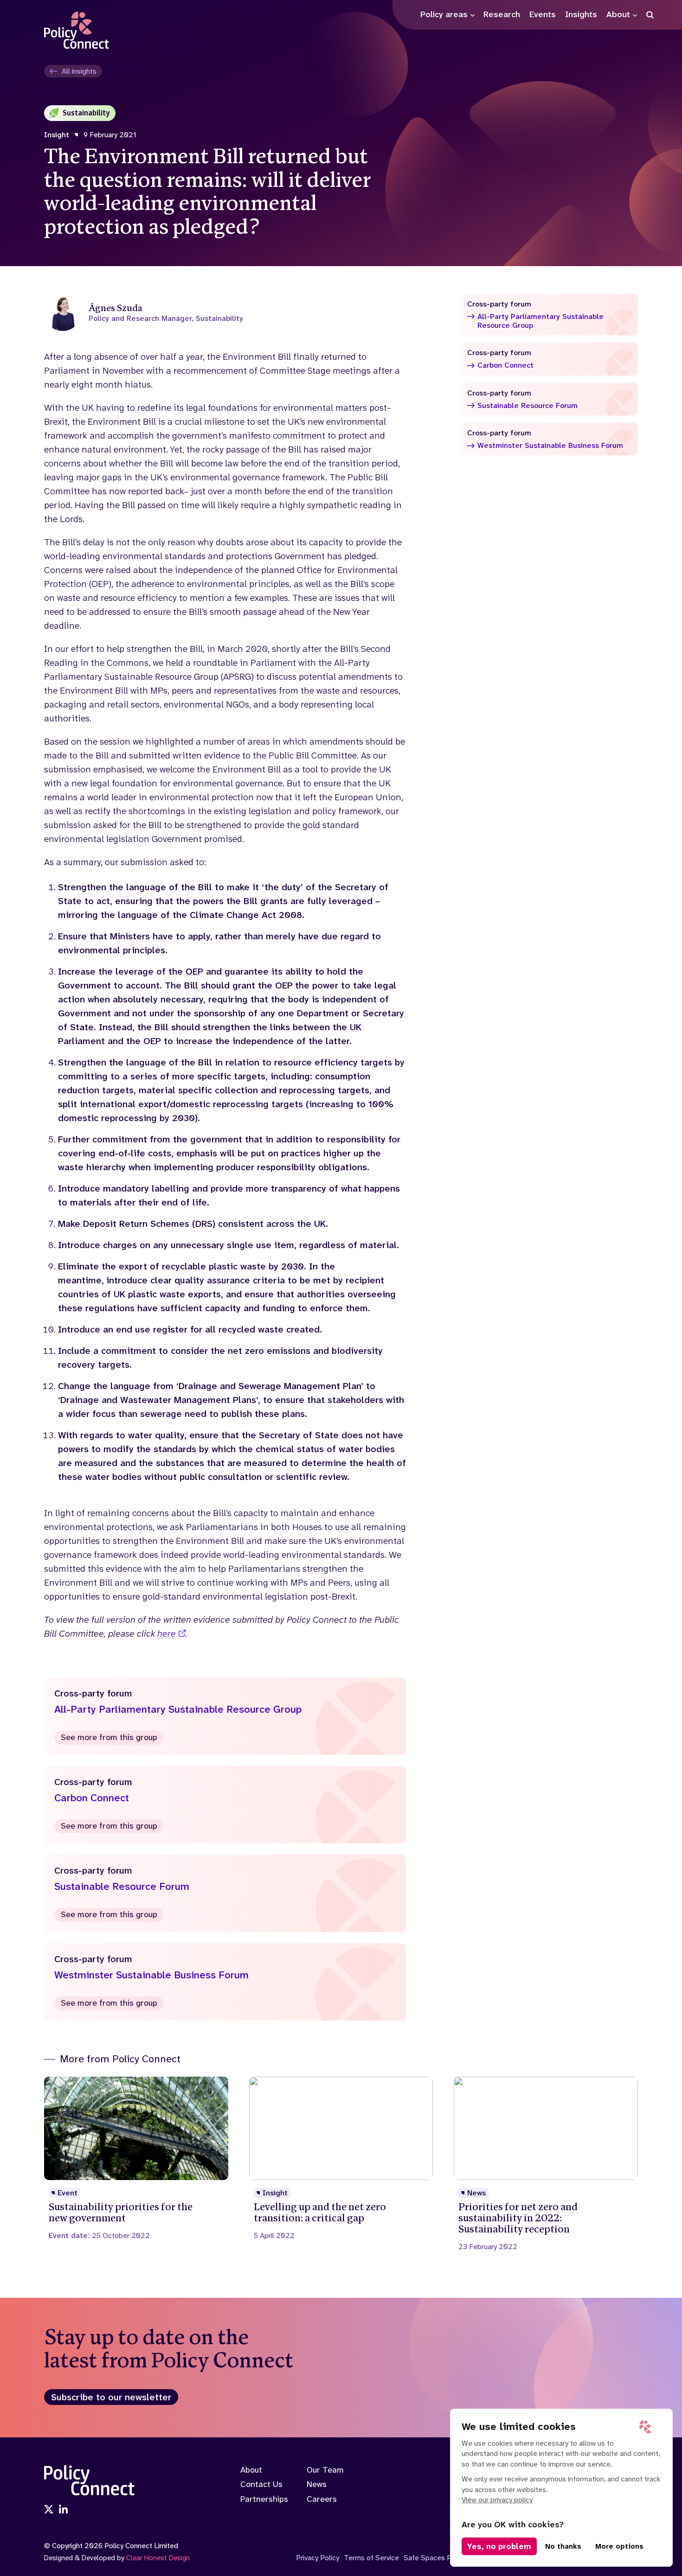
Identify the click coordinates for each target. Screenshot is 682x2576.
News (317, 2484)
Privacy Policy (318, 2558)
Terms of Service (371, 2558)
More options (619, 2546)
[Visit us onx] (49, 2510)
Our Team (325, 2470)
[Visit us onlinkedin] (64, 2510)
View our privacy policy (497, 2500)
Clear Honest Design (158, 2558)
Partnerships (264, 2499)
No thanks (563, 2546)
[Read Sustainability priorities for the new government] (136, 2158)
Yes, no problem (499, 2546)
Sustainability (86, 113)
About (251, 2470)
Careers (322, 2499)
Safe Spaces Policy (435, 2558)
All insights (79, 71)
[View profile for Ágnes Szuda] (225, 312)
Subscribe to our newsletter (111, 2397)
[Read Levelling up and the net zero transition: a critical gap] (341, 2158)
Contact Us (261, 2484)
